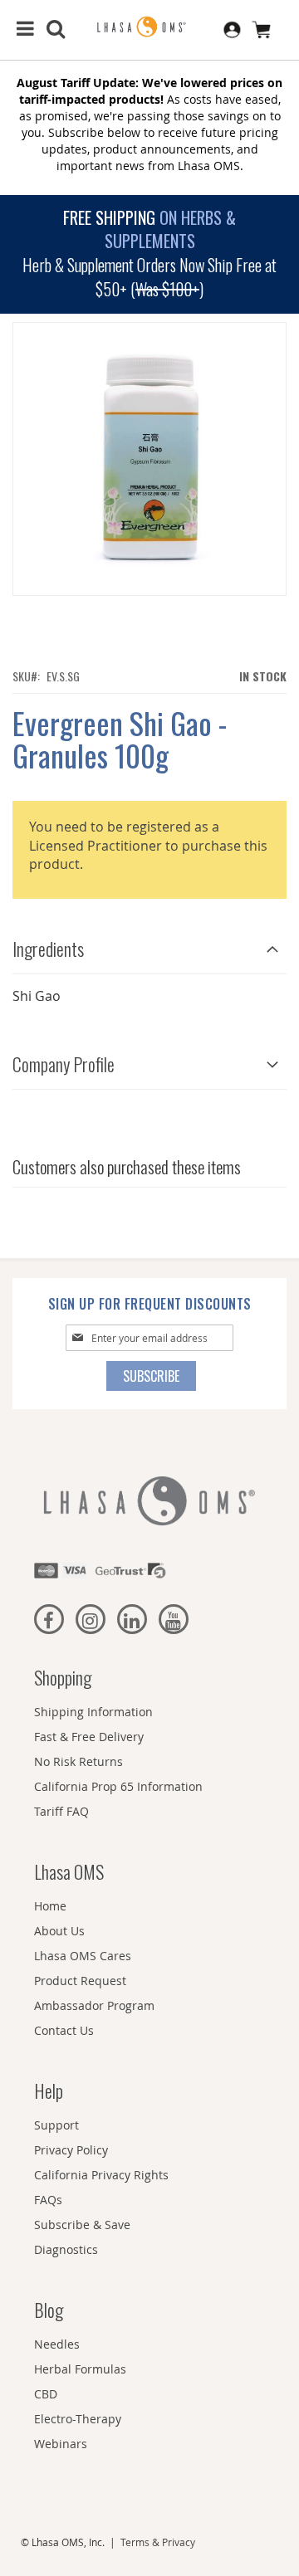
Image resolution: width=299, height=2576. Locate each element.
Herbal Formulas (80, 2369)
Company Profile (64, 1064)
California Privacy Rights (101, 2175)
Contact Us (64, 2030)
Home (50, 1906)
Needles (57, 2344)
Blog (49, 2310)
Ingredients (48, 949)
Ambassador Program (94, 2005)
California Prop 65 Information (118, 1786)
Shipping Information (93, 1712)
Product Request (80, 1981)
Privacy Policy (71, 2150)
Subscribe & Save (82, 2225)
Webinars (61, 2444)
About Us (59, 1931)
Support (56, 2125)
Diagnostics (66, 2249)
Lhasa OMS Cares (83, 1956)
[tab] (149, 945)
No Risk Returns (78, 1761)
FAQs (48, 2200)
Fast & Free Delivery (89, 1737)
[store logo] (149, 27)
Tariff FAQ (61, 1811)
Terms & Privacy (158, 2542)
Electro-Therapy (78, 2419)
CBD (46, 2394)
